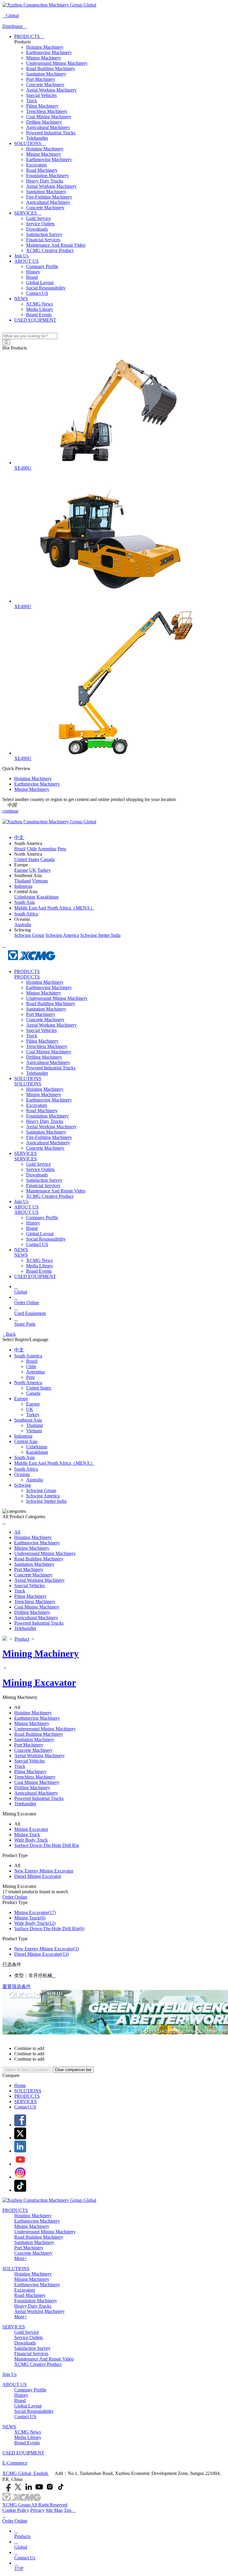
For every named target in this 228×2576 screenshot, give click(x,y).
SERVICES (28, 213)
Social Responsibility (46, 288)
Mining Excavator (39, 1683)
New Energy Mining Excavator (44, 1871)
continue (10, 811)
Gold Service (38, 218)
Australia (35, 1480)
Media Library (40, 309)
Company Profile (42, 266)
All (17, 1532)
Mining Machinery (44, 58)
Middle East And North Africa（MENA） (54, 1463)
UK (30, 1409)
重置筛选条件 (17, 1986)
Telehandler (37, 138)
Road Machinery (42, 170)
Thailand (34, 1425)
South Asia (24, 1457)
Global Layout (40, 283)
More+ (21, 2258)
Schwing (23, 1485)
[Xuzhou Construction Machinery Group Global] (49, 5)
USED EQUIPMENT (35, 320)
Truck (32, 101)
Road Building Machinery (51, 69)
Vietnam (34, 1431)
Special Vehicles (41, 95)
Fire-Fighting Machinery (49, 197)
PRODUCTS (29, 36)
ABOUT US (26, 261)
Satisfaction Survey (44, 234)
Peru (30, 1377)
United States (39, 1388)
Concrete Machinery (45, 85)
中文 (19, 1350)
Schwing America (43, 1496)
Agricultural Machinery (48, 127)
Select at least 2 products (27, 2070)
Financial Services (43, 240)
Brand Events (39, 315)
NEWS (21, 299)
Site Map (54, 2510)
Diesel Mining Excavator (38, 1876)
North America (28, 1383)
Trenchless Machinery (47, 111)
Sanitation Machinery (46, 74)
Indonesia (23, 1436)
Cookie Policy (16, 2510)
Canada (33, 1393)
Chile (31, 1366)
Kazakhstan (37, 1452)
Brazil (32, 1361)
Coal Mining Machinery (49, 117)
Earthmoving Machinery (49, 52)
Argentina (35, 1372)
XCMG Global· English (26, 2473)
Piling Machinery (42, 106)
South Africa (26, 1469)
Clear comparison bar (73, 2070)
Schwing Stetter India (46, 1501)
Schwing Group (41, 1490)
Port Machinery (41, 79)
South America (28, 1356)
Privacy (37, 2510)
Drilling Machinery (44, 122)
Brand (32, 277)
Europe (21, 1399)
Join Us (21, 256)
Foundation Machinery (47, 176)
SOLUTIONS (30, 143)
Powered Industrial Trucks (51, 133)
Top (70, 2510)
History (33, 272)
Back (9, 1334)
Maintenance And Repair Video (56, 245)
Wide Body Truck (31, 1840)
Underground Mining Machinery (57, 63)
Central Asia (26, 1441)
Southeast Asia (28, 1420)
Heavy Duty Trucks (45, 181)
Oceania (22, 1474)
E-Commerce (15, 2463)
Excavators (37, 165)
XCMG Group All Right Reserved (35, 2505)
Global (11, 16)
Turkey (33, 1415)
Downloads (37, 229)
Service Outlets (40, 224)
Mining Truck (27, 1835)
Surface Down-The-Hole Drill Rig (47, 1845)
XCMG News (39, 304)
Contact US (37, 293)
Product (22, 1639)
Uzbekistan (37, 1447)
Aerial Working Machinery (51, 90)
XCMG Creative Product (50, 250)
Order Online (15, 1897)
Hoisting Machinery (45, 47)
